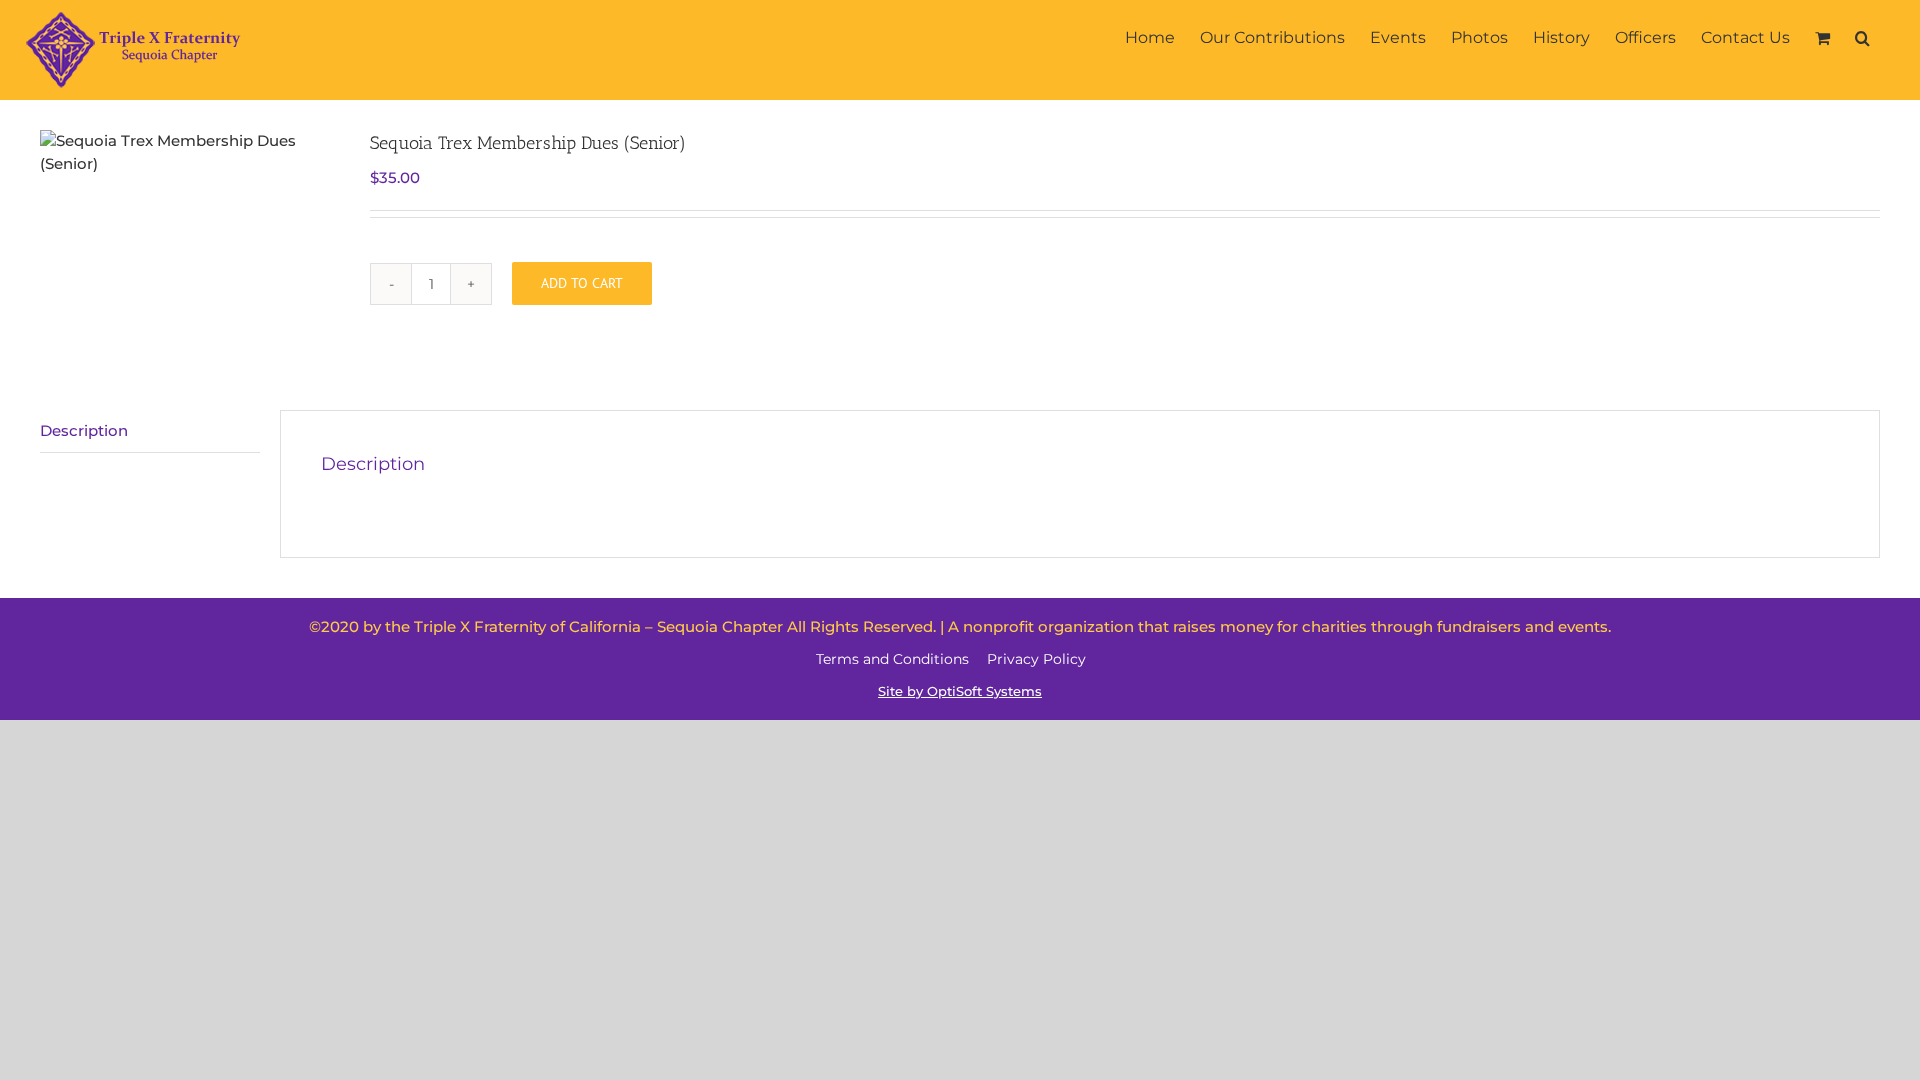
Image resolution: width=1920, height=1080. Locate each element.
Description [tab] (84, 430)
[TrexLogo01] (190, 152)
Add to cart (582, 283)
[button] (1862, 37)
